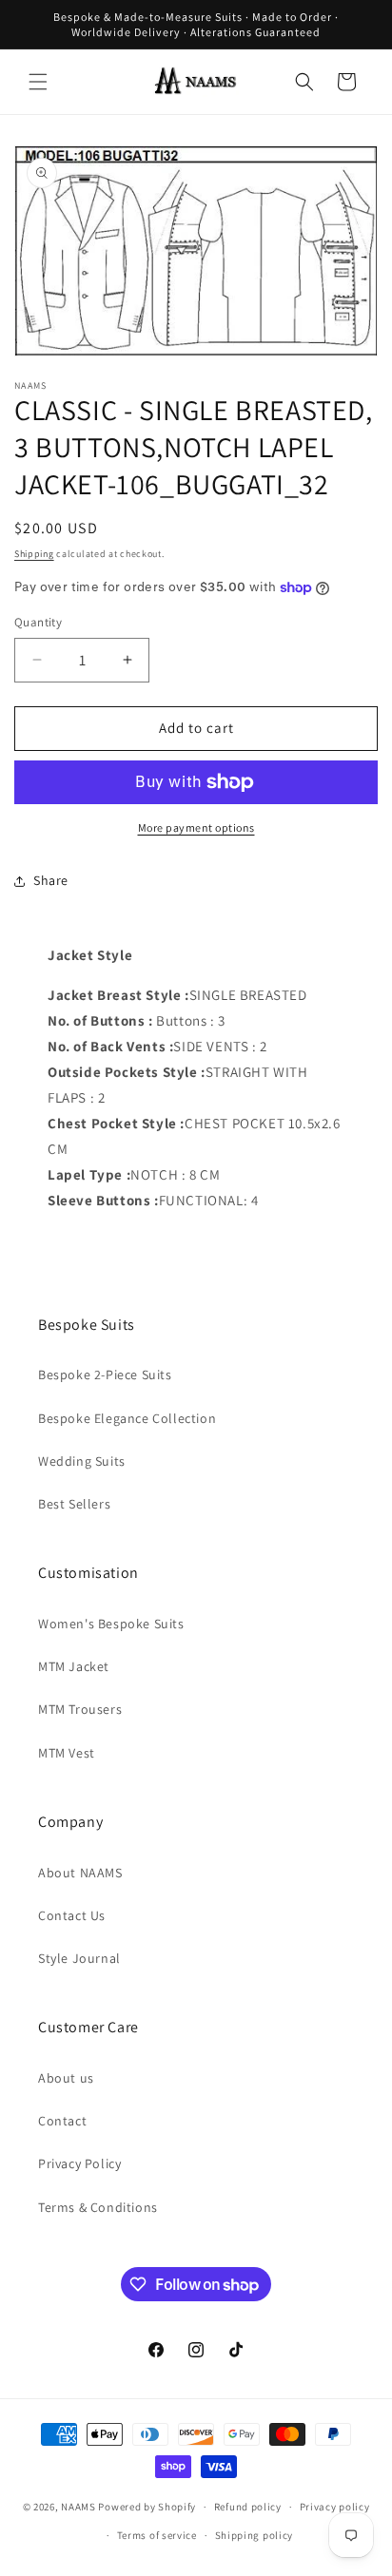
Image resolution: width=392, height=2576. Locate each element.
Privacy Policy (79, 2163)
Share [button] (51, 880)
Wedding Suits (82, 1461)
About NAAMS (80, 1873)
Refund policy (248, 2507)
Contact (62, 2121)
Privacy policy (335, 2507)
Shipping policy (255, 2535)
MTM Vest (67, 1753)
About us (66, 2078)
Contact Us (72, 1915)
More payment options (196, 827)
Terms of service (157, 2535)
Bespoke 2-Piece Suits (105, 1375)
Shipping (34, 554)
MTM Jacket (74, 1666)
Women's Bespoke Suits (111, 1624)
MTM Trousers (80, 1709)
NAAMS (78, 2507)
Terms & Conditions (98, 2207)
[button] (38, 82)
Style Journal (79, 1958)
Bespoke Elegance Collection (127, 1418)
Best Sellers (74, 1504)
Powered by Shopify (147, 2507)
